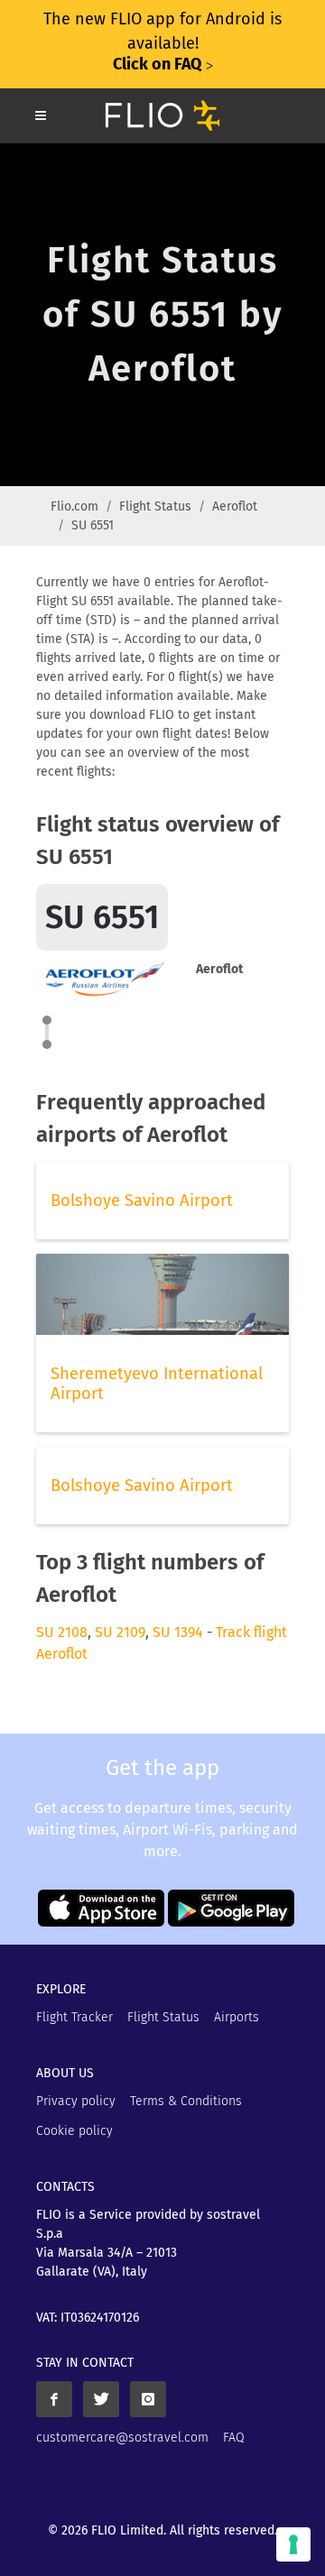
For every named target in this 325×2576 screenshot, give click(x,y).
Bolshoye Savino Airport (142, 1201)
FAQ (234, 2438)
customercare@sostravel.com (122, 2438)
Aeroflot (235, 506)
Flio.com (74, 506)
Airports (237, 2017)
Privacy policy (76, 2101)
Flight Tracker (74, 2017)
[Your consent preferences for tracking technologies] (293, 2544)
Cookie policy (74, 2131)
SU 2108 (62, 1632)
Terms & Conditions (186, 2101)
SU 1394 (178, 1632)
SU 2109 (120, 1632)
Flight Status (155, 506)
